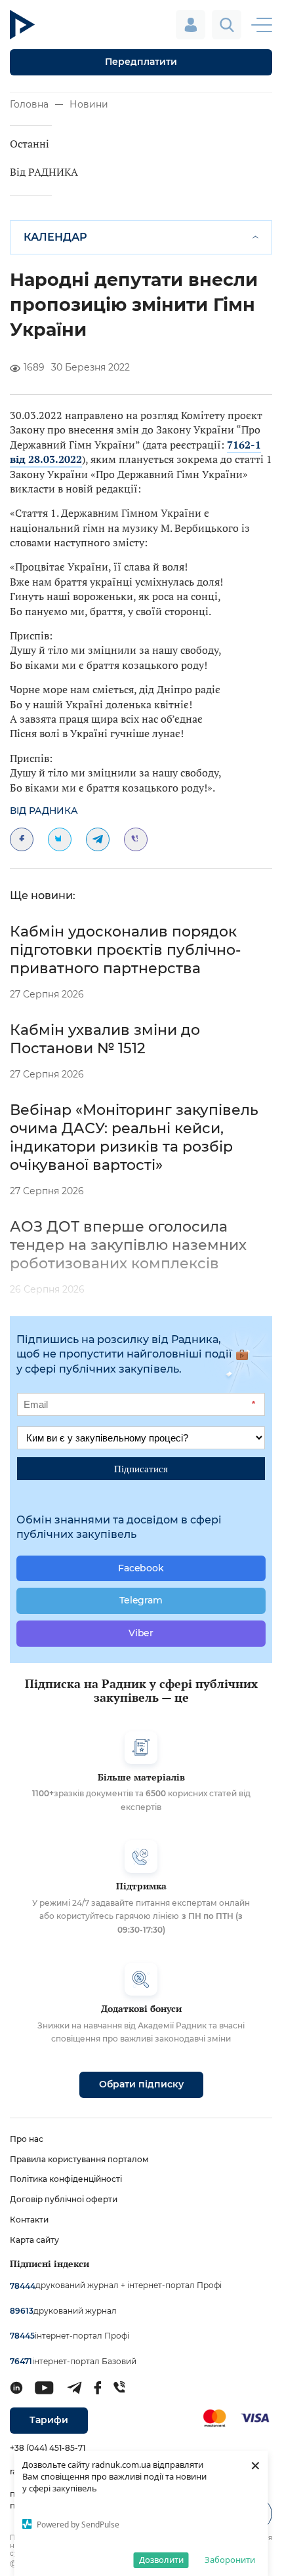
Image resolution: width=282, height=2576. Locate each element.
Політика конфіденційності (66, 2179)
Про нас (27, 2139)
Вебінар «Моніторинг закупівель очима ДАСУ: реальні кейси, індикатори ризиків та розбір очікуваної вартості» (134, 1137)
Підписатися (141, 1468)
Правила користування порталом (79, 2159)
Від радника (44, 811)
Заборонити (230, 2560)
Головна (29, 104)
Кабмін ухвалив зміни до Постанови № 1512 (105, 1039)
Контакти (29, 2220)
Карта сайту (34, 2240)
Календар (55, 237)
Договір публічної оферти (64, 2199)
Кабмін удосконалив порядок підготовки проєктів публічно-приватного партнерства (125, 950)
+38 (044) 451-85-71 (48, 2448)
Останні (30, 144)
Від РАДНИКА (44, 172)
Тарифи (49, 2420)
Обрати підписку (141, 2084)
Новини (89, 104)
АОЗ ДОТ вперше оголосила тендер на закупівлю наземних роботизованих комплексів (128, 1245)
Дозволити (161, 2560)
